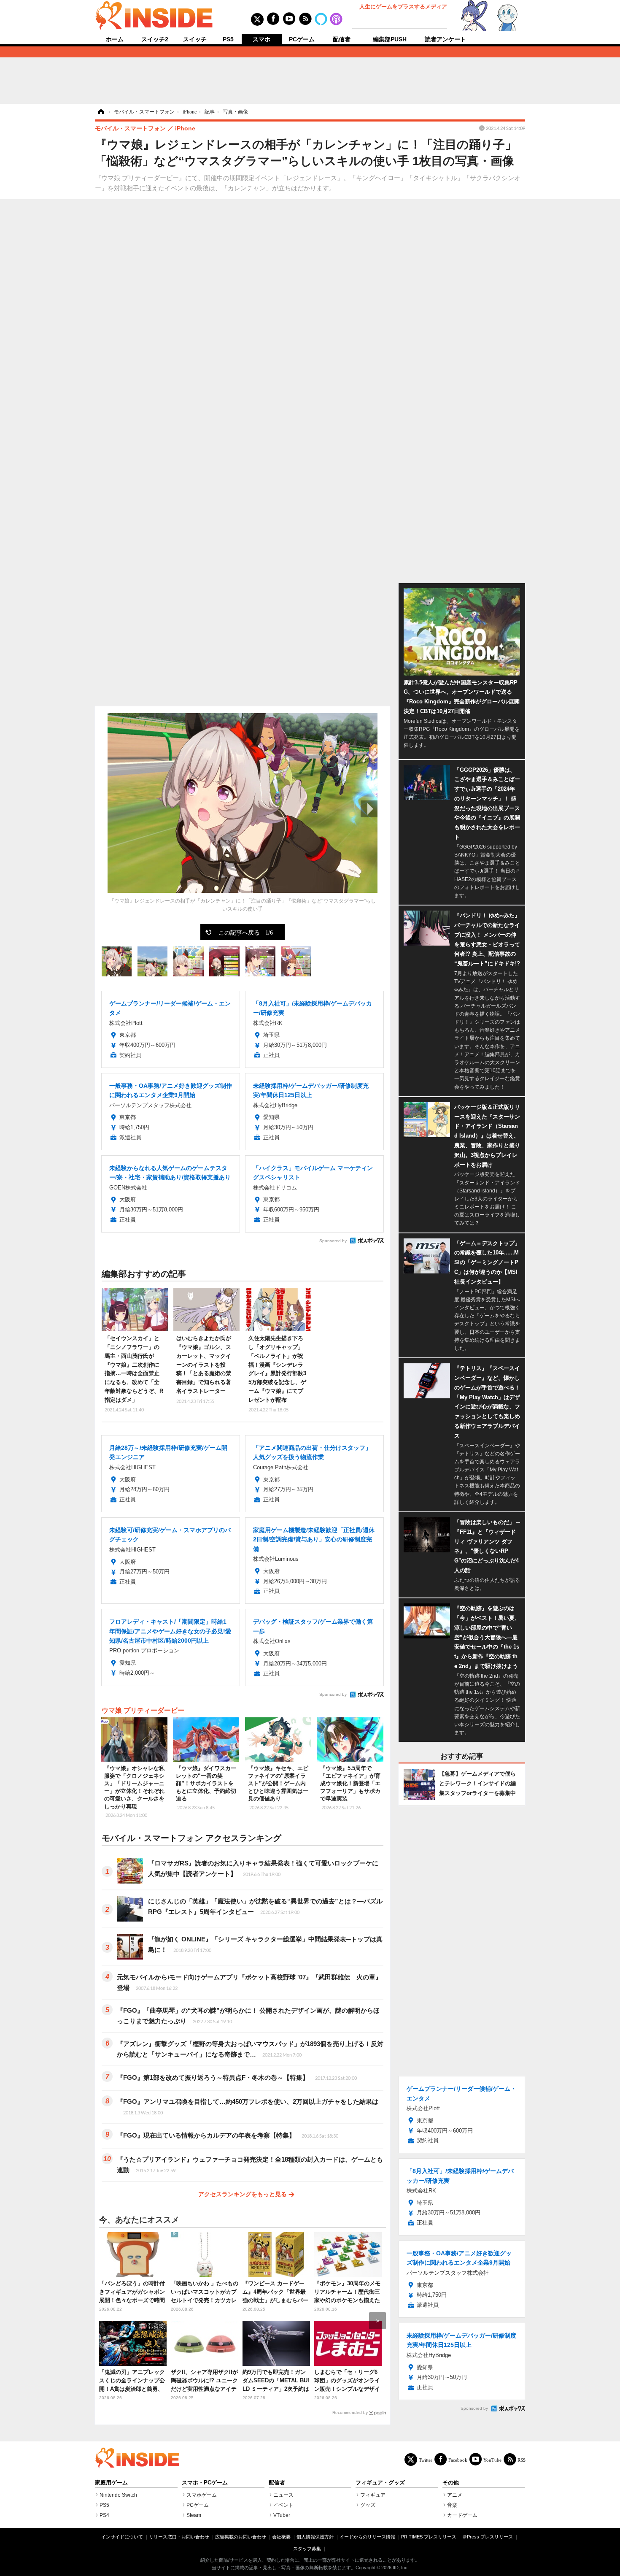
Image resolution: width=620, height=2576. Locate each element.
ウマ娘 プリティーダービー (143, 1710)
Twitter (426, 2460)
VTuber (282, 2515)
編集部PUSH (390, 39)
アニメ (455, 2495)
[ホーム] (100, 112)
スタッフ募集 (307, 2549)
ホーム (115, 39)
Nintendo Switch (118, 2495)
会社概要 (281, 2537)
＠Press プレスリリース (488, 2537)
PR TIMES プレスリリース (429, 2537)
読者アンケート (445, 39)
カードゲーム (462, 2515)
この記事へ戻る (246, 932)
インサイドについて (122, 2537)
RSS (522, 2460)
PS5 (228, 39)
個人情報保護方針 (315, 2537)
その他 (451, 2483)
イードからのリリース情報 (367, 2537)
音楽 (452, 2505)
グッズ (368, 2505)
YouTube (492, 2460)
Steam (194, 2515)
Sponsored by (333, 1241)
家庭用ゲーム (111, 2483)
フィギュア (373, 2495)
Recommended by (350, 2412)
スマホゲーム (202, 2495)
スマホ (261, 39)
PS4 (104, 2515)
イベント (283, 2505)
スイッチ (195, 39)
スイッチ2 (155, 39)
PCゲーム (302, 39)
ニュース (283, 2495)
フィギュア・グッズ (380, 2483)
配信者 (342, 39)
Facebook (458, 2460)
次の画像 (369, 809)
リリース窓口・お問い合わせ (179, 2537)
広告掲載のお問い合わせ (241, 2537)
